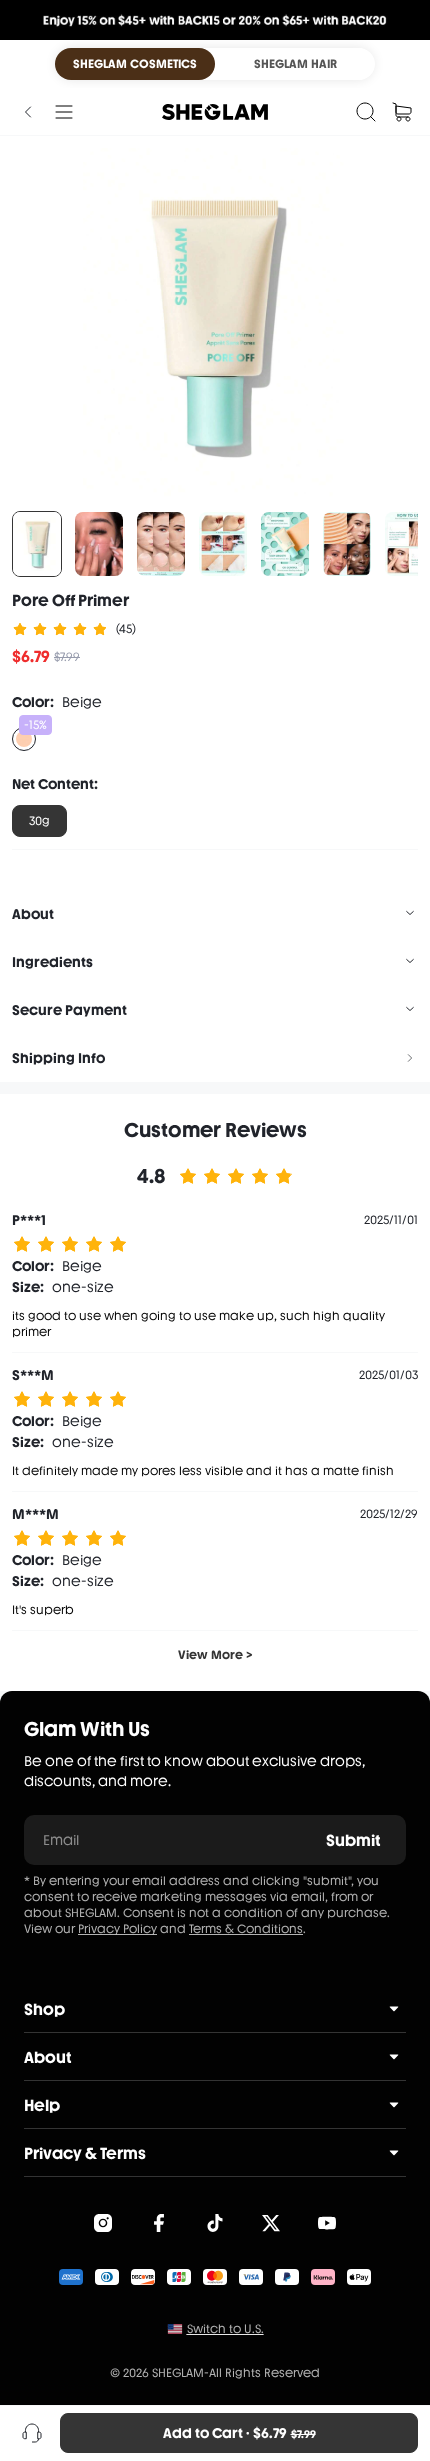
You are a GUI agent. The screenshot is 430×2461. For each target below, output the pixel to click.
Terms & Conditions (246, 1929)
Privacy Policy (117, 1929)
